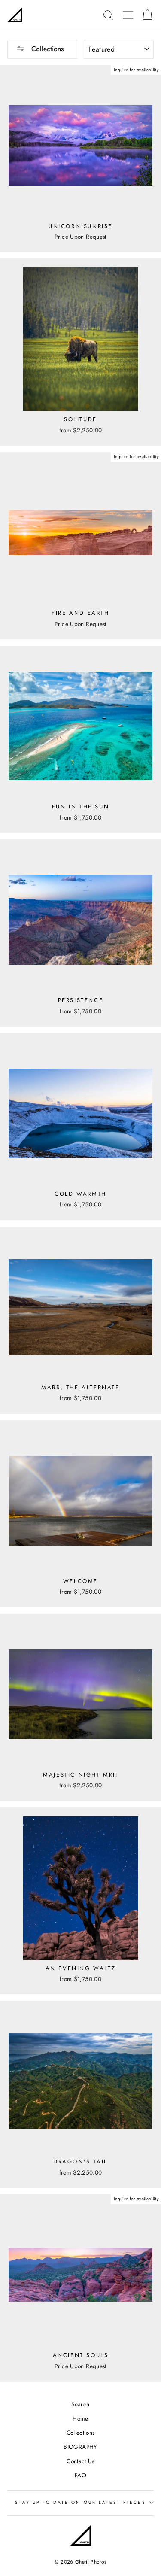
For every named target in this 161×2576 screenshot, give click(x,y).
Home (80, 2418)
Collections (46, 49)
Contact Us (80, 2461)
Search (80, 2404)
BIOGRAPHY (80, 2447)
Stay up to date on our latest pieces (80, 2502)
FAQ (80, 2475)
